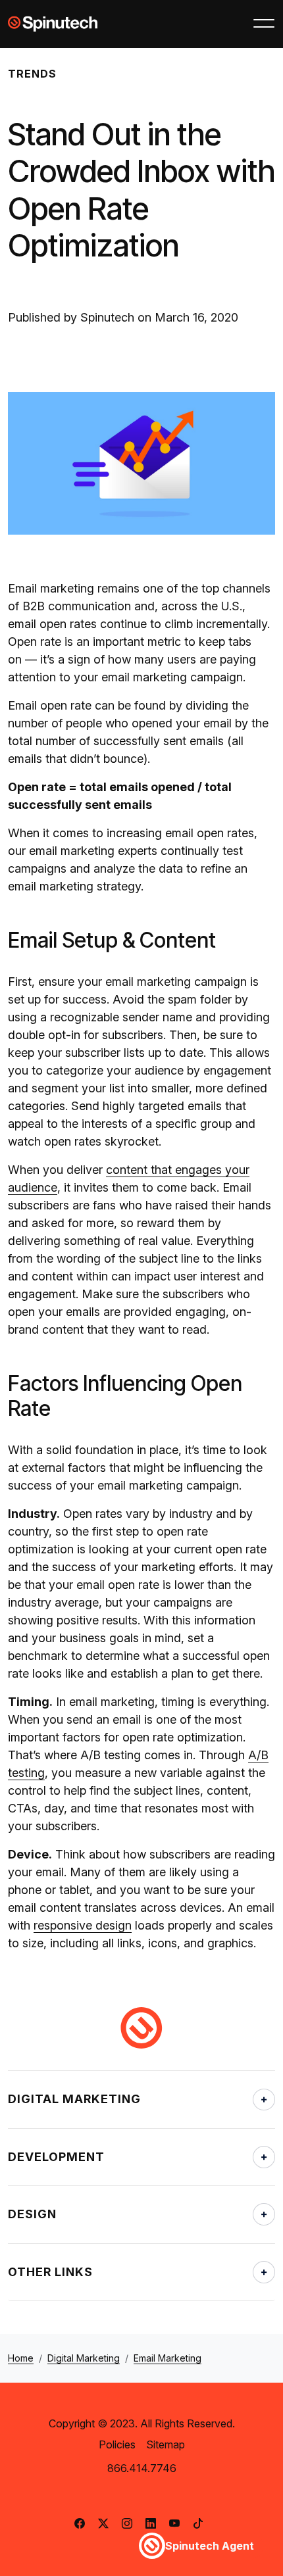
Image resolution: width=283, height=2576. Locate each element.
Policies (117, 2444)
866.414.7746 (142, 2468)
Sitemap (166, 2444)
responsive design (83, 1925)
